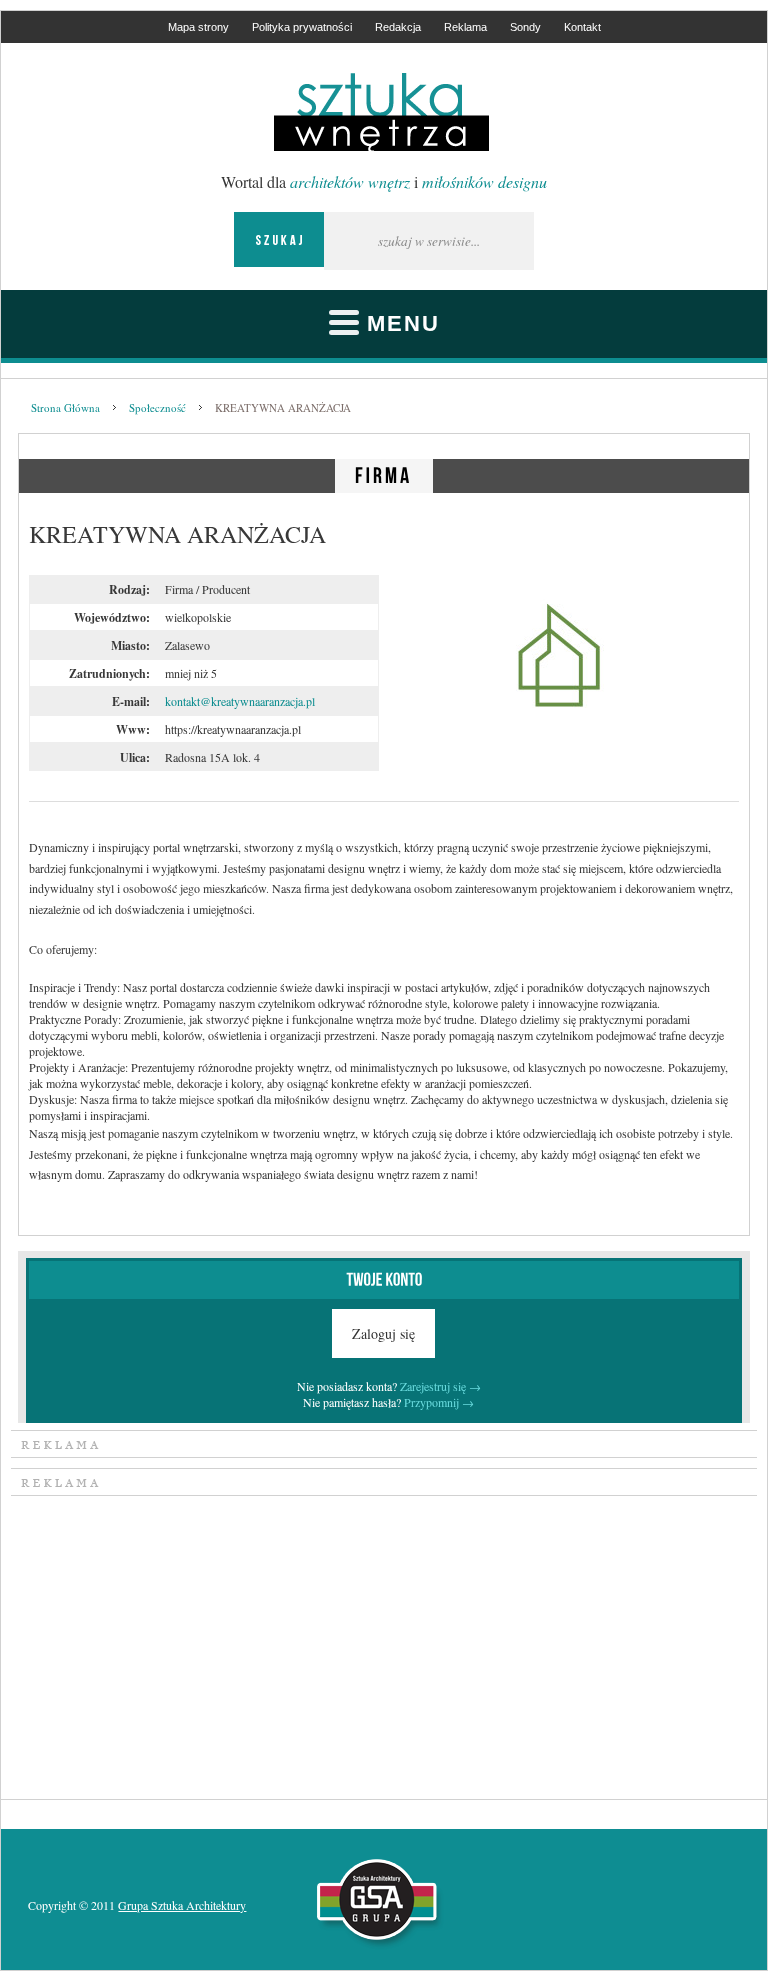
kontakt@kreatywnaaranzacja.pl (240, 701)
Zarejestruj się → (440, 1386)
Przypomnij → (439, 1402)
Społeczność (157, 407)
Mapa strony (198, 27)
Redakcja (398, 27)
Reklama (465, 27)
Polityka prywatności (302, 27)
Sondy (525, 27)
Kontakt (582, 27)
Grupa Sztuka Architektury (182, 1905)
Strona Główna (65, 407)
